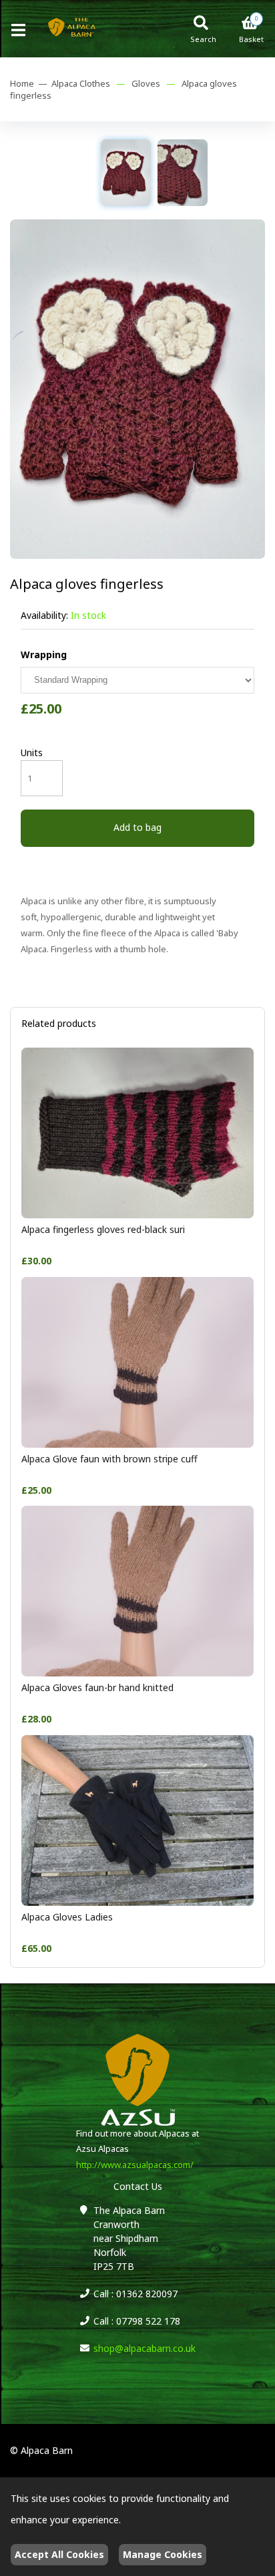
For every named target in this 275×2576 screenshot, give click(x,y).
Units (32, 753)
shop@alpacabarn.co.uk (145, 2348)
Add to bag (137, 827)
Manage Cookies (163, 2554)
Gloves (146, 83)
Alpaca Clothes (81, 83)
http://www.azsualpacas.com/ (135, 2165)
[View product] (137, 1215)
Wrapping (44, 655)
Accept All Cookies (59, 2554)
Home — (31, 83)
